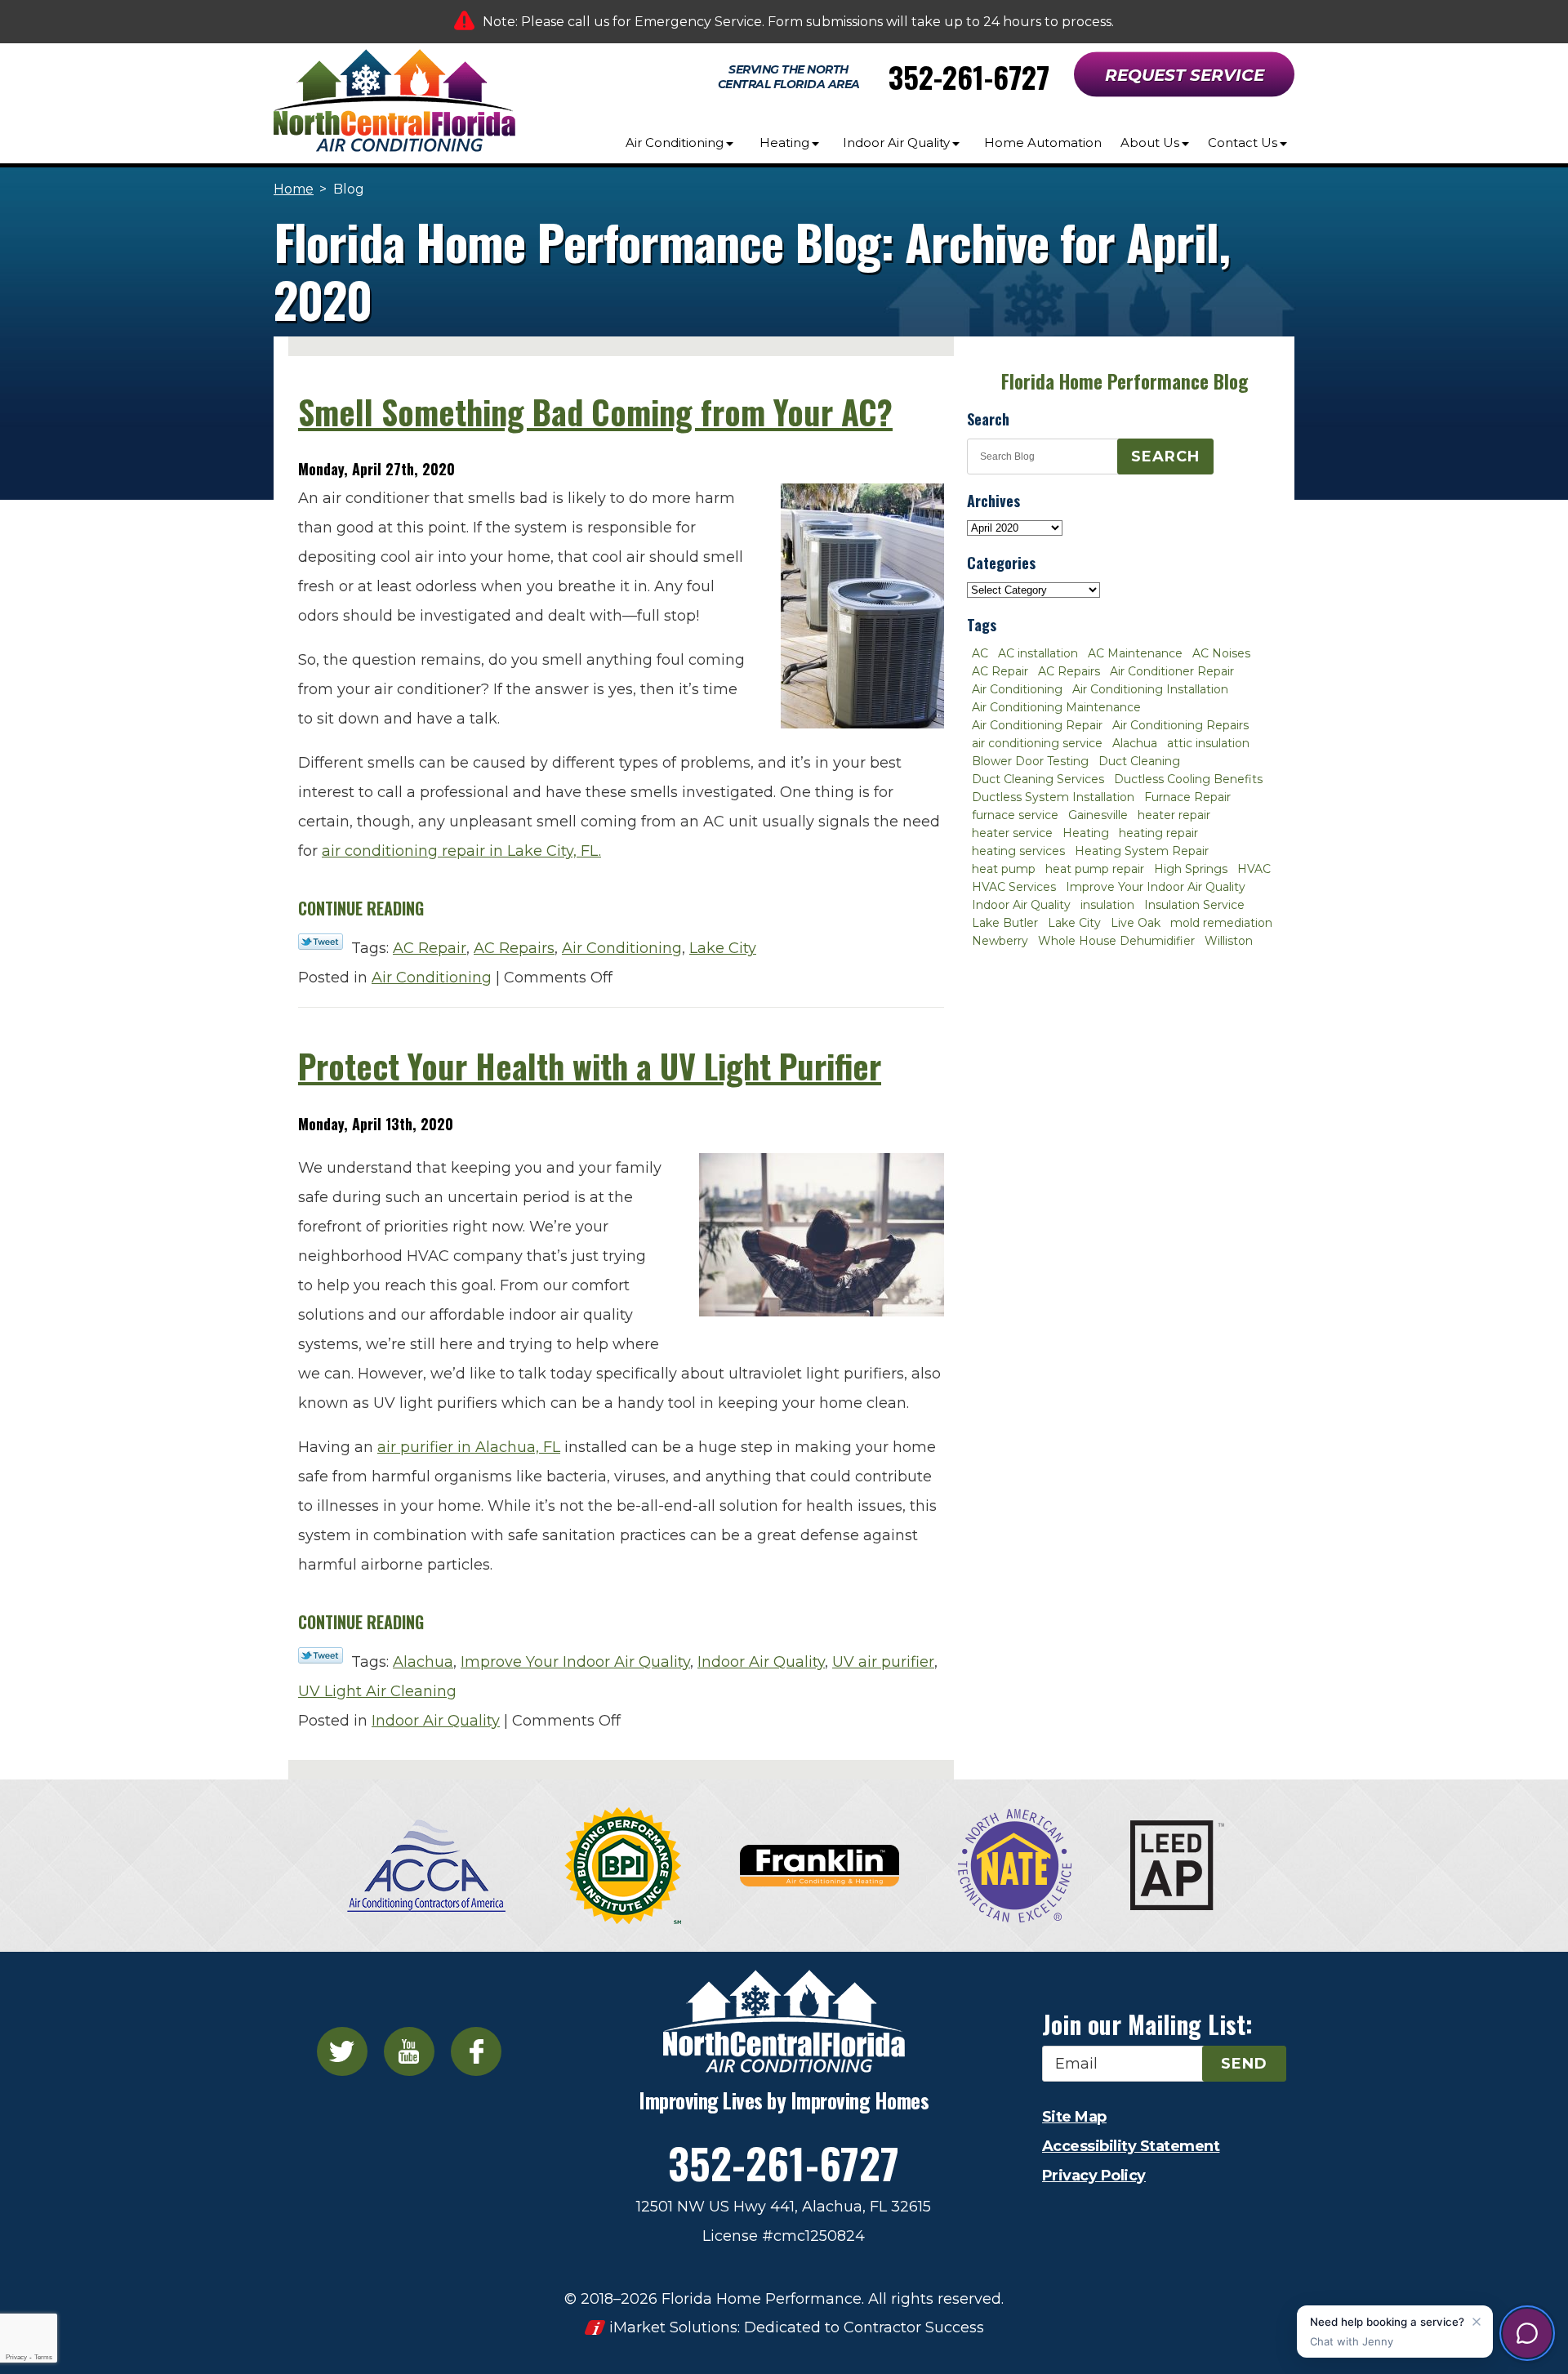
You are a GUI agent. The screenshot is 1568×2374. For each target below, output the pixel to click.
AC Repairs (514, 948)
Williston (1229, 941)
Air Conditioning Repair (1037, 725)
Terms (43, 2357)
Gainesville (1098, 815)
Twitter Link (321, 942)
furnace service (1015, 815)
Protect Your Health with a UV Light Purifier (590, 1066)
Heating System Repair (1142, 851)
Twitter (342, 2051)
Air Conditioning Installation (1150, 689)
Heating (1086, 833)
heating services (1018, 851)
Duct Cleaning (1139, 761)
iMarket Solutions (673, 2327)
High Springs (1191, 869)
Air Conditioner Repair (1172, 671)
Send (1244, 2064)
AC (980, 653)
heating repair (1158, 833)
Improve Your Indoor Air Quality (575, 1662)
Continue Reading (361, 908)
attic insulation (1208, 743)
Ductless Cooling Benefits (1188, 779)
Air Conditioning (622, 948)
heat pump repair (1095, 869)
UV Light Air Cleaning (377, 1691)
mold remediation (1221, 923)
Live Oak (1136, 923)
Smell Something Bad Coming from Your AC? (595, 412)
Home (294, 189)
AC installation (1038, 653)
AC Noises (1221, 653)
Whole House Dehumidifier (1116, 941)
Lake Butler (1005, 923)
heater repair (1174, 815)
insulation (1107, 905)
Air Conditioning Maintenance (1056, 707)
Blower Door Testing (1030, 761)
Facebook (476, 2051)
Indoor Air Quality (761, 1662)
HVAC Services (1014, 887)
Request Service (1185, 75)
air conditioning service (1037, 743)
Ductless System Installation (1053, 797)
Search (1165, 457)
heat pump (1004, 869)
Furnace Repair (1187, 797)
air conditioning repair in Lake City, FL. (461, 851)
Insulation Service (1194, 905)
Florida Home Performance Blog (1125, 381)
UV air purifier (883, 1662)
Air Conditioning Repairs (1180, 725)
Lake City (723, 948)
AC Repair (430, 948)
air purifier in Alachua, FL (469, 1447)
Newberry (1000, 941)
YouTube (409, 2051)
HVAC (1254, 869)
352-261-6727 (969, 76)
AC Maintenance (1135, 653)
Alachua (423, 1662)
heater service (1012, 833)
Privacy (16, 2357)
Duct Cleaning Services (1038, 779)
